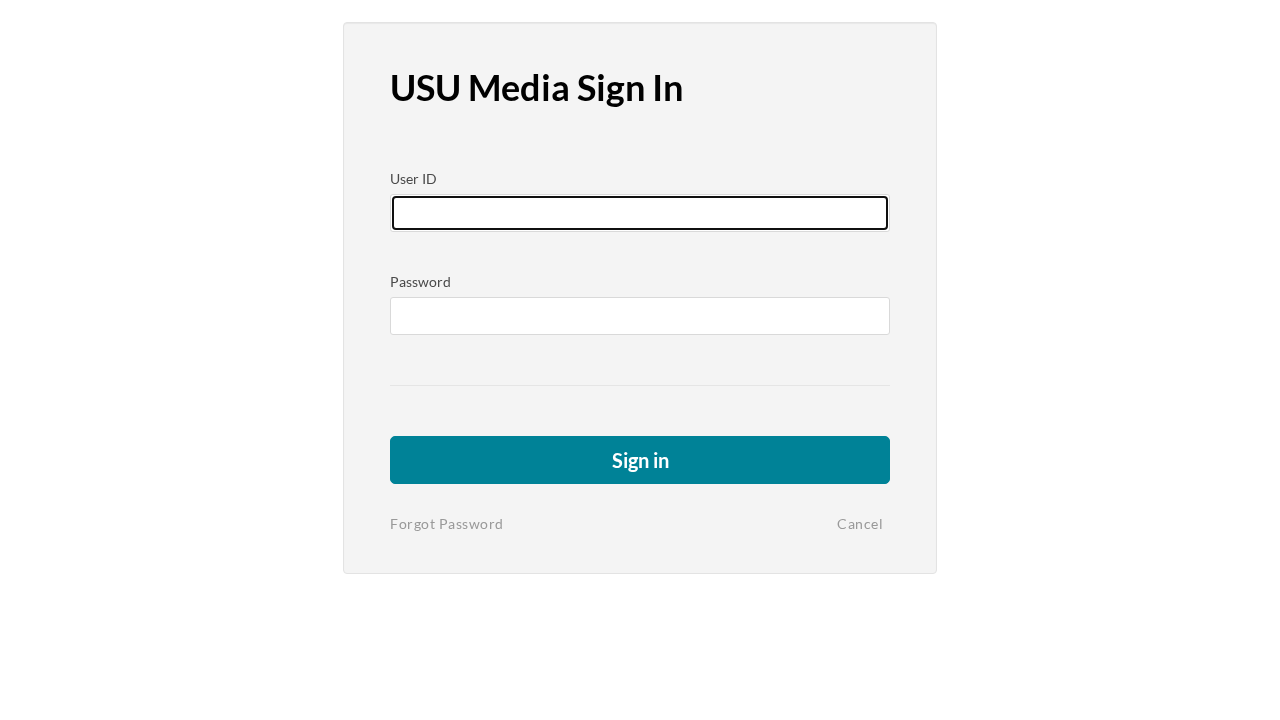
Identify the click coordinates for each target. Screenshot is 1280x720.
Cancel (860, 523)
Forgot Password (447, 523)
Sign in (640, 460)
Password (420, 281)
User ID (413, 178)
